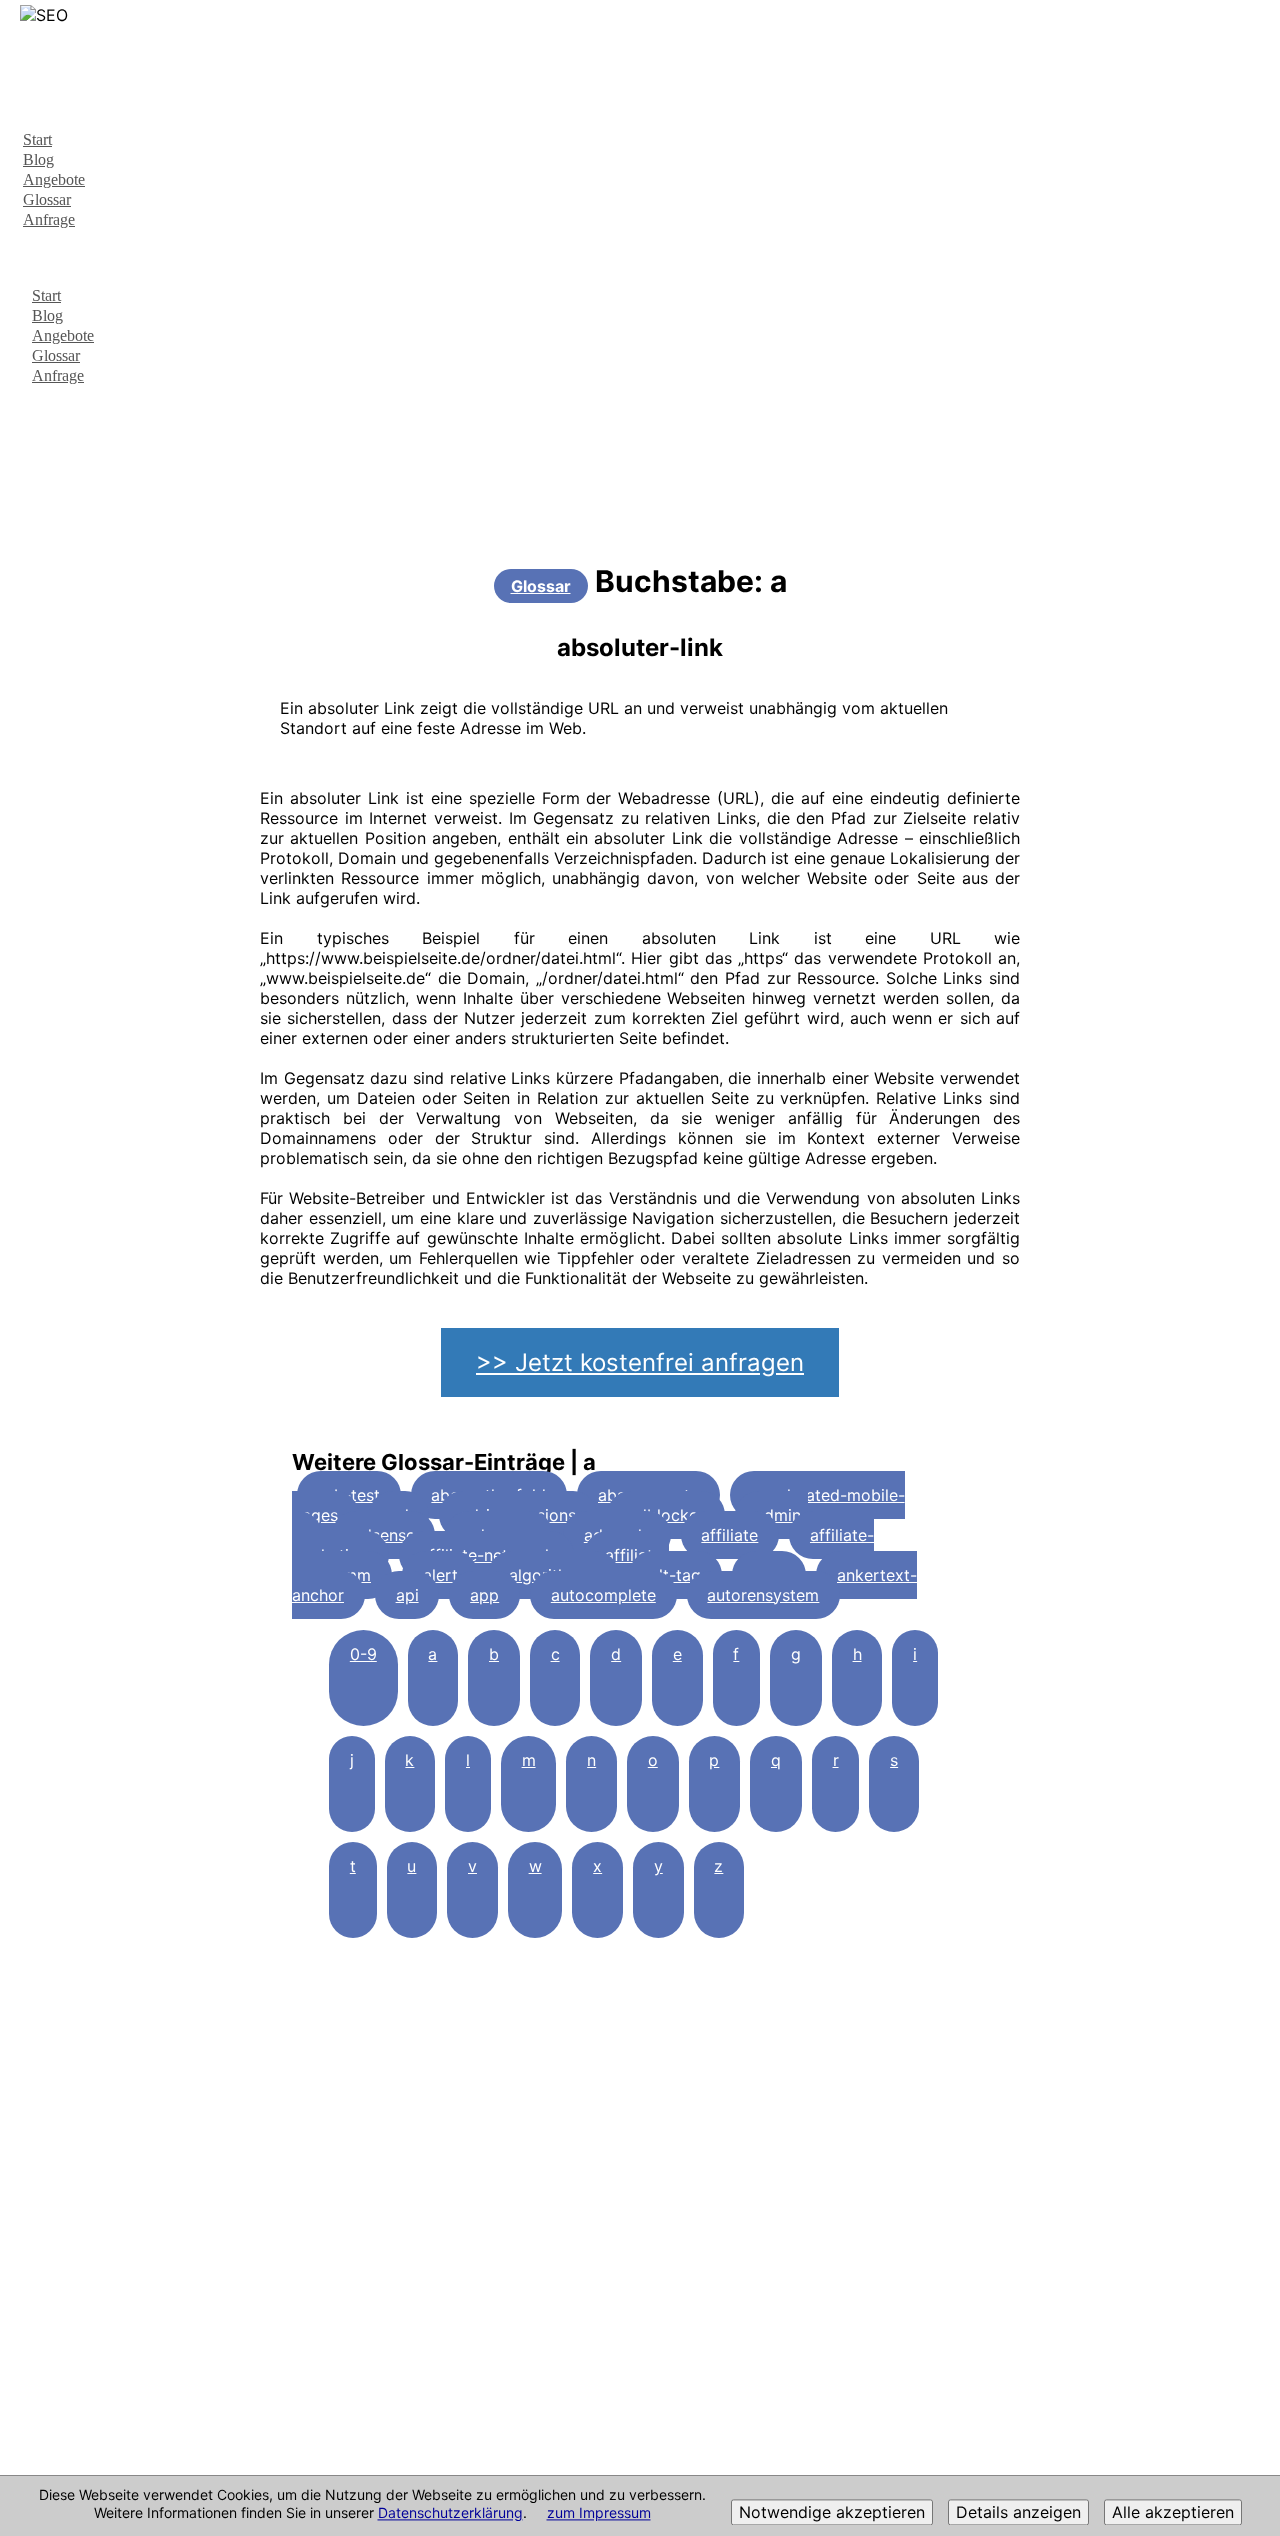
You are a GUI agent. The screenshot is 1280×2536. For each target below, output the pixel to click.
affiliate (729, 1535)
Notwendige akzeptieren (832, 2513)
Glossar (47, 199)
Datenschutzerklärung (450, 2513)
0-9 (363, 1654)
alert (440, 1575)
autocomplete (603, 1595)
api (407, 1595)
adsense (384, 1535)
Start (37, 139)
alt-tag (675, 1575)
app (484, 1595)
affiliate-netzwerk (487, 1555)
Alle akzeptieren (1173, 2513)
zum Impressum (599, 2513)
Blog (38, 159)
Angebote (54, 179)
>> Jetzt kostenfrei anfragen (640, 1362)
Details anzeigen (1018, 2513)
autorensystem (763, 1595)
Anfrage (49, 219)
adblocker (666, 1515)
